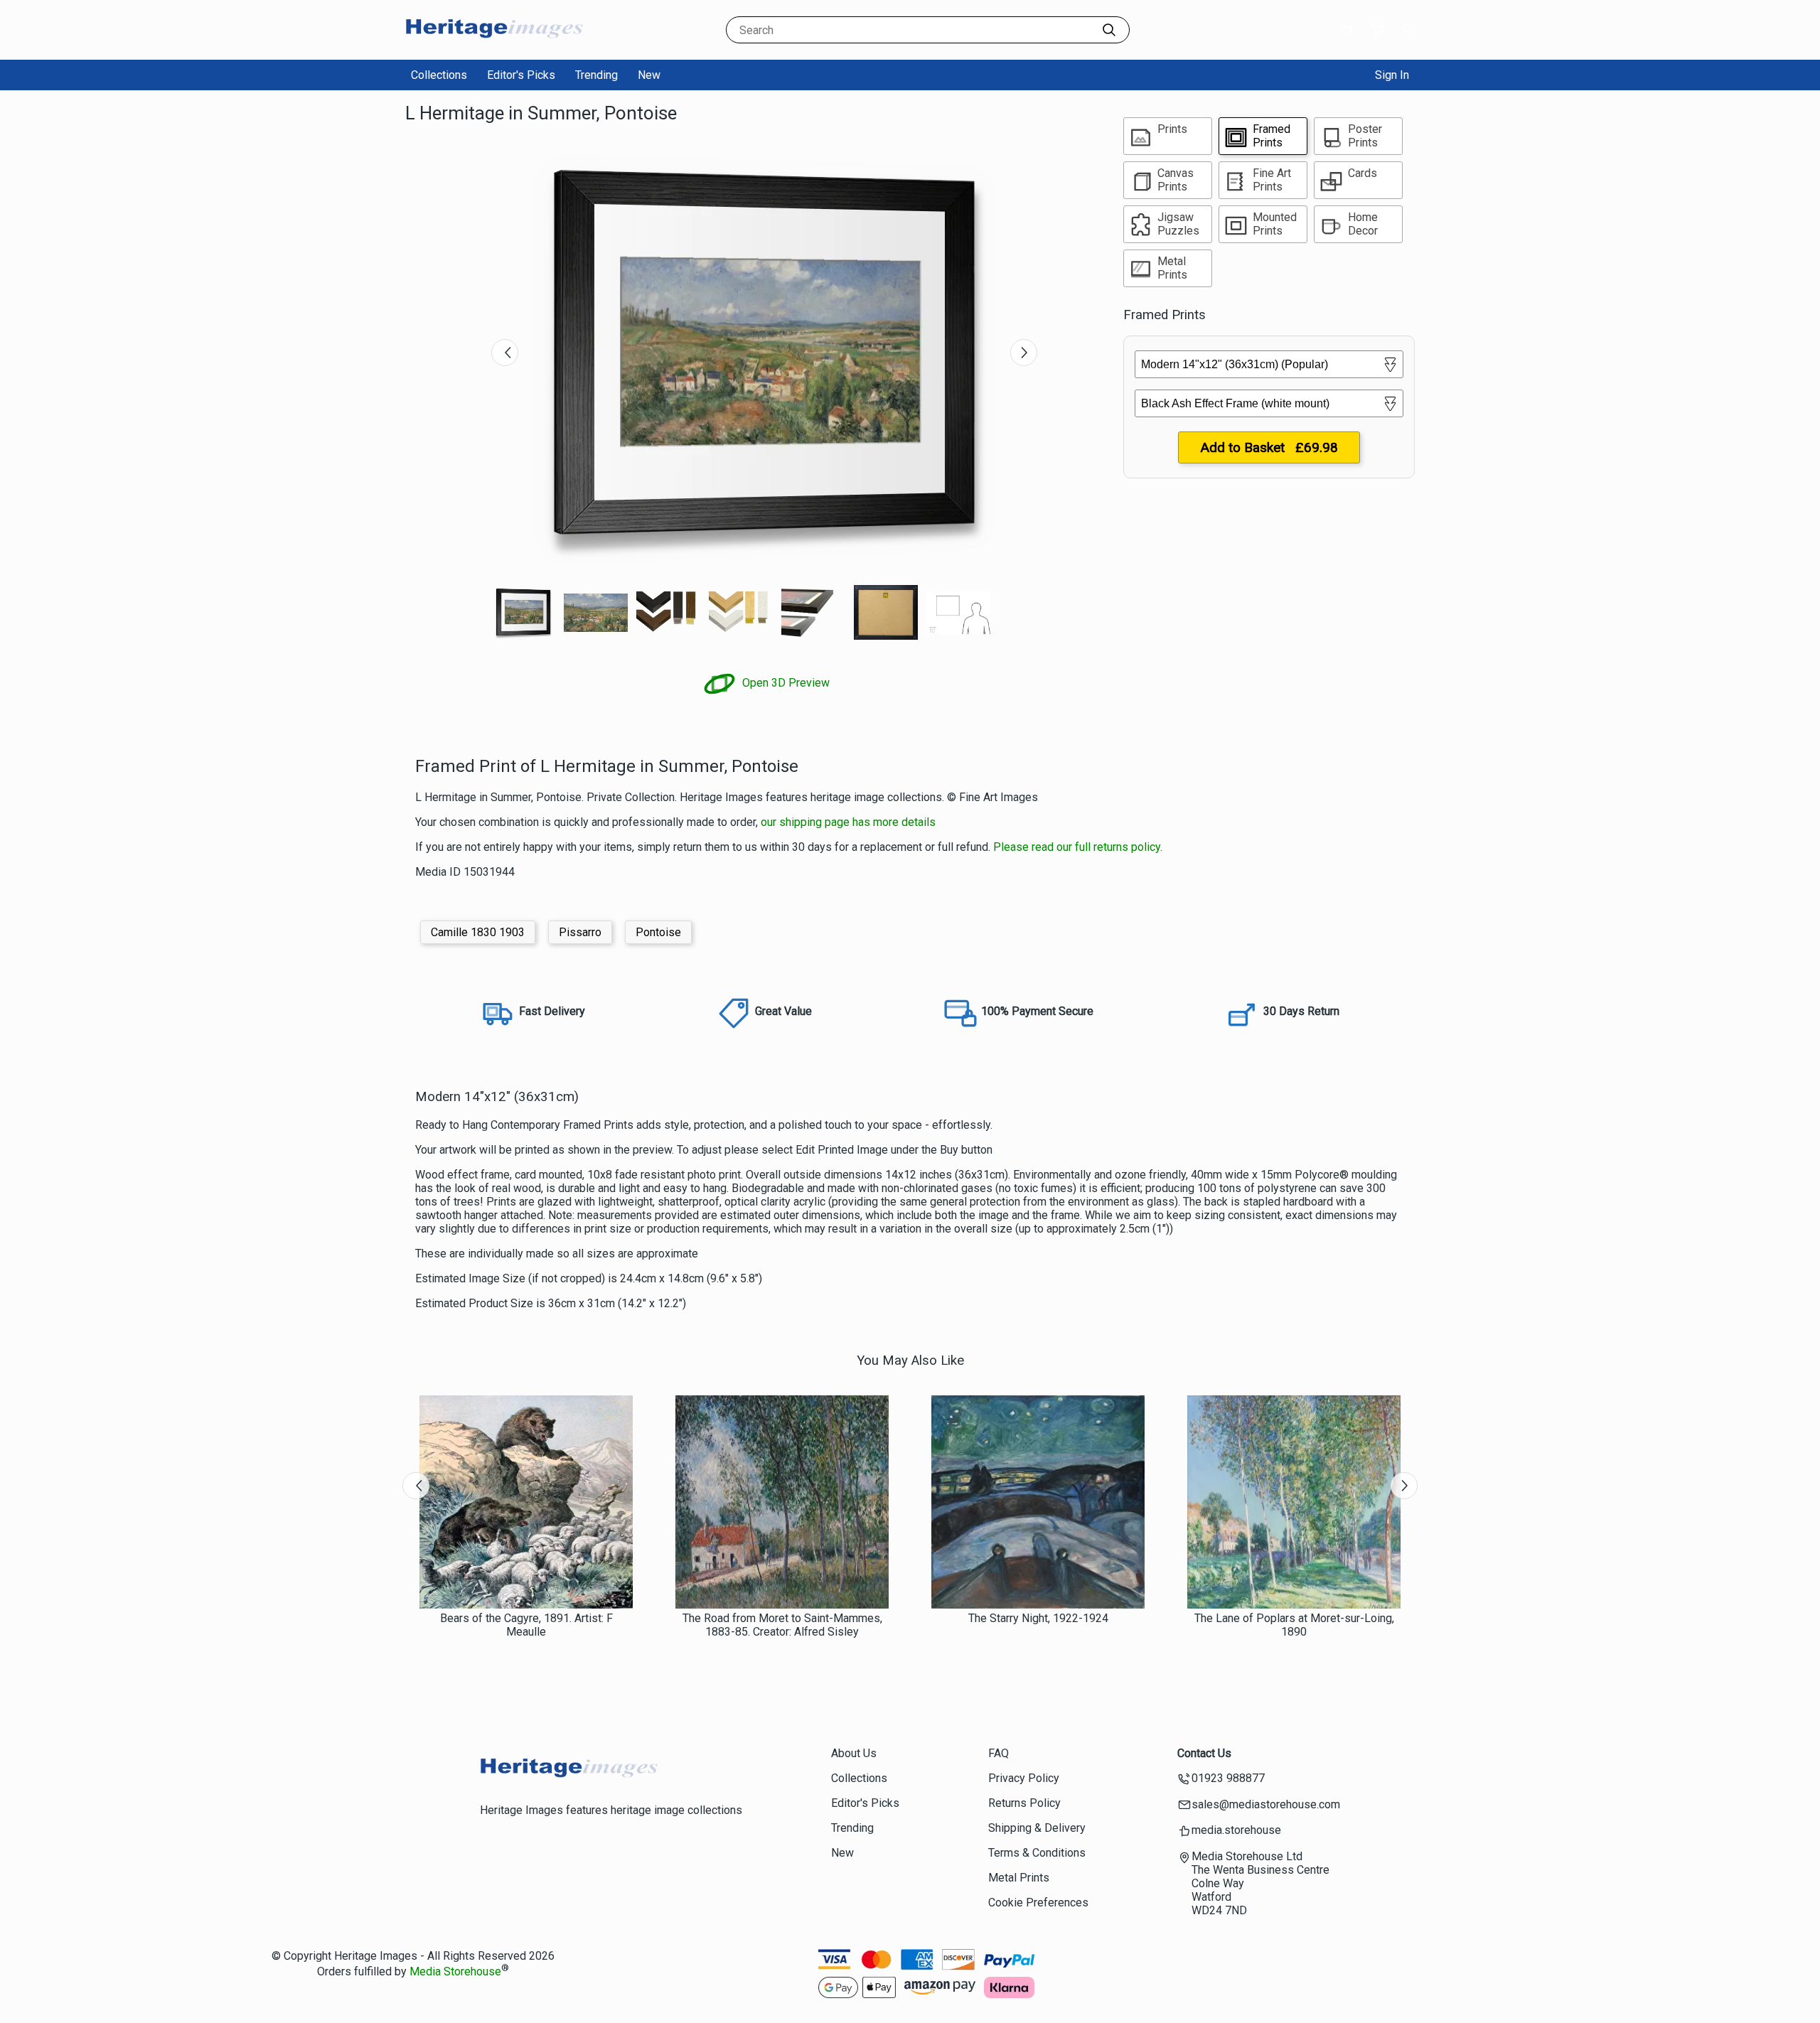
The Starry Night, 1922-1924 (1038, 1618)
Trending (596, 75)
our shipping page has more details (848, 822)
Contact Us (1204, 1753)
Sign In (1392, 75)
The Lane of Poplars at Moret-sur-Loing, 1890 (1294, 1625)
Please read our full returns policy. (1078, 847)
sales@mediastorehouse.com (1266, 1804)
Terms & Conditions (1037, 1853)
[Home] (494, 46)
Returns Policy (1024, 1803)
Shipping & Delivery (1037, 1828)
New (649, 75)
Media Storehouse (455, 1971)
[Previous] (505, 353)
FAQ (999, 1753)
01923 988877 (1228, 1778)
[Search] (1109, 30)
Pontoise (658, 932)
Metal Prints (1019, 1878)
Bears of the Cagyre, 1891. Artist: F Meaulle (526, 1625)
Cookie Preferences (1038, 1903)
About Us (854, 1753)
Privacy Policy (1024, 1778)
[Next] (1024, 353)
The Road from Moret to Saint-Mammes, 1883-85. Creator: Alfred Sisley (782, 1625)
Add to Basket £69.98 (1269, 447)
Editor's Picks (521, 75)
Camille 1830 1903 (478, 932)
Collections (439, 75)
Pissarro (580, 932)
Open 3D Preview (785, 683)
